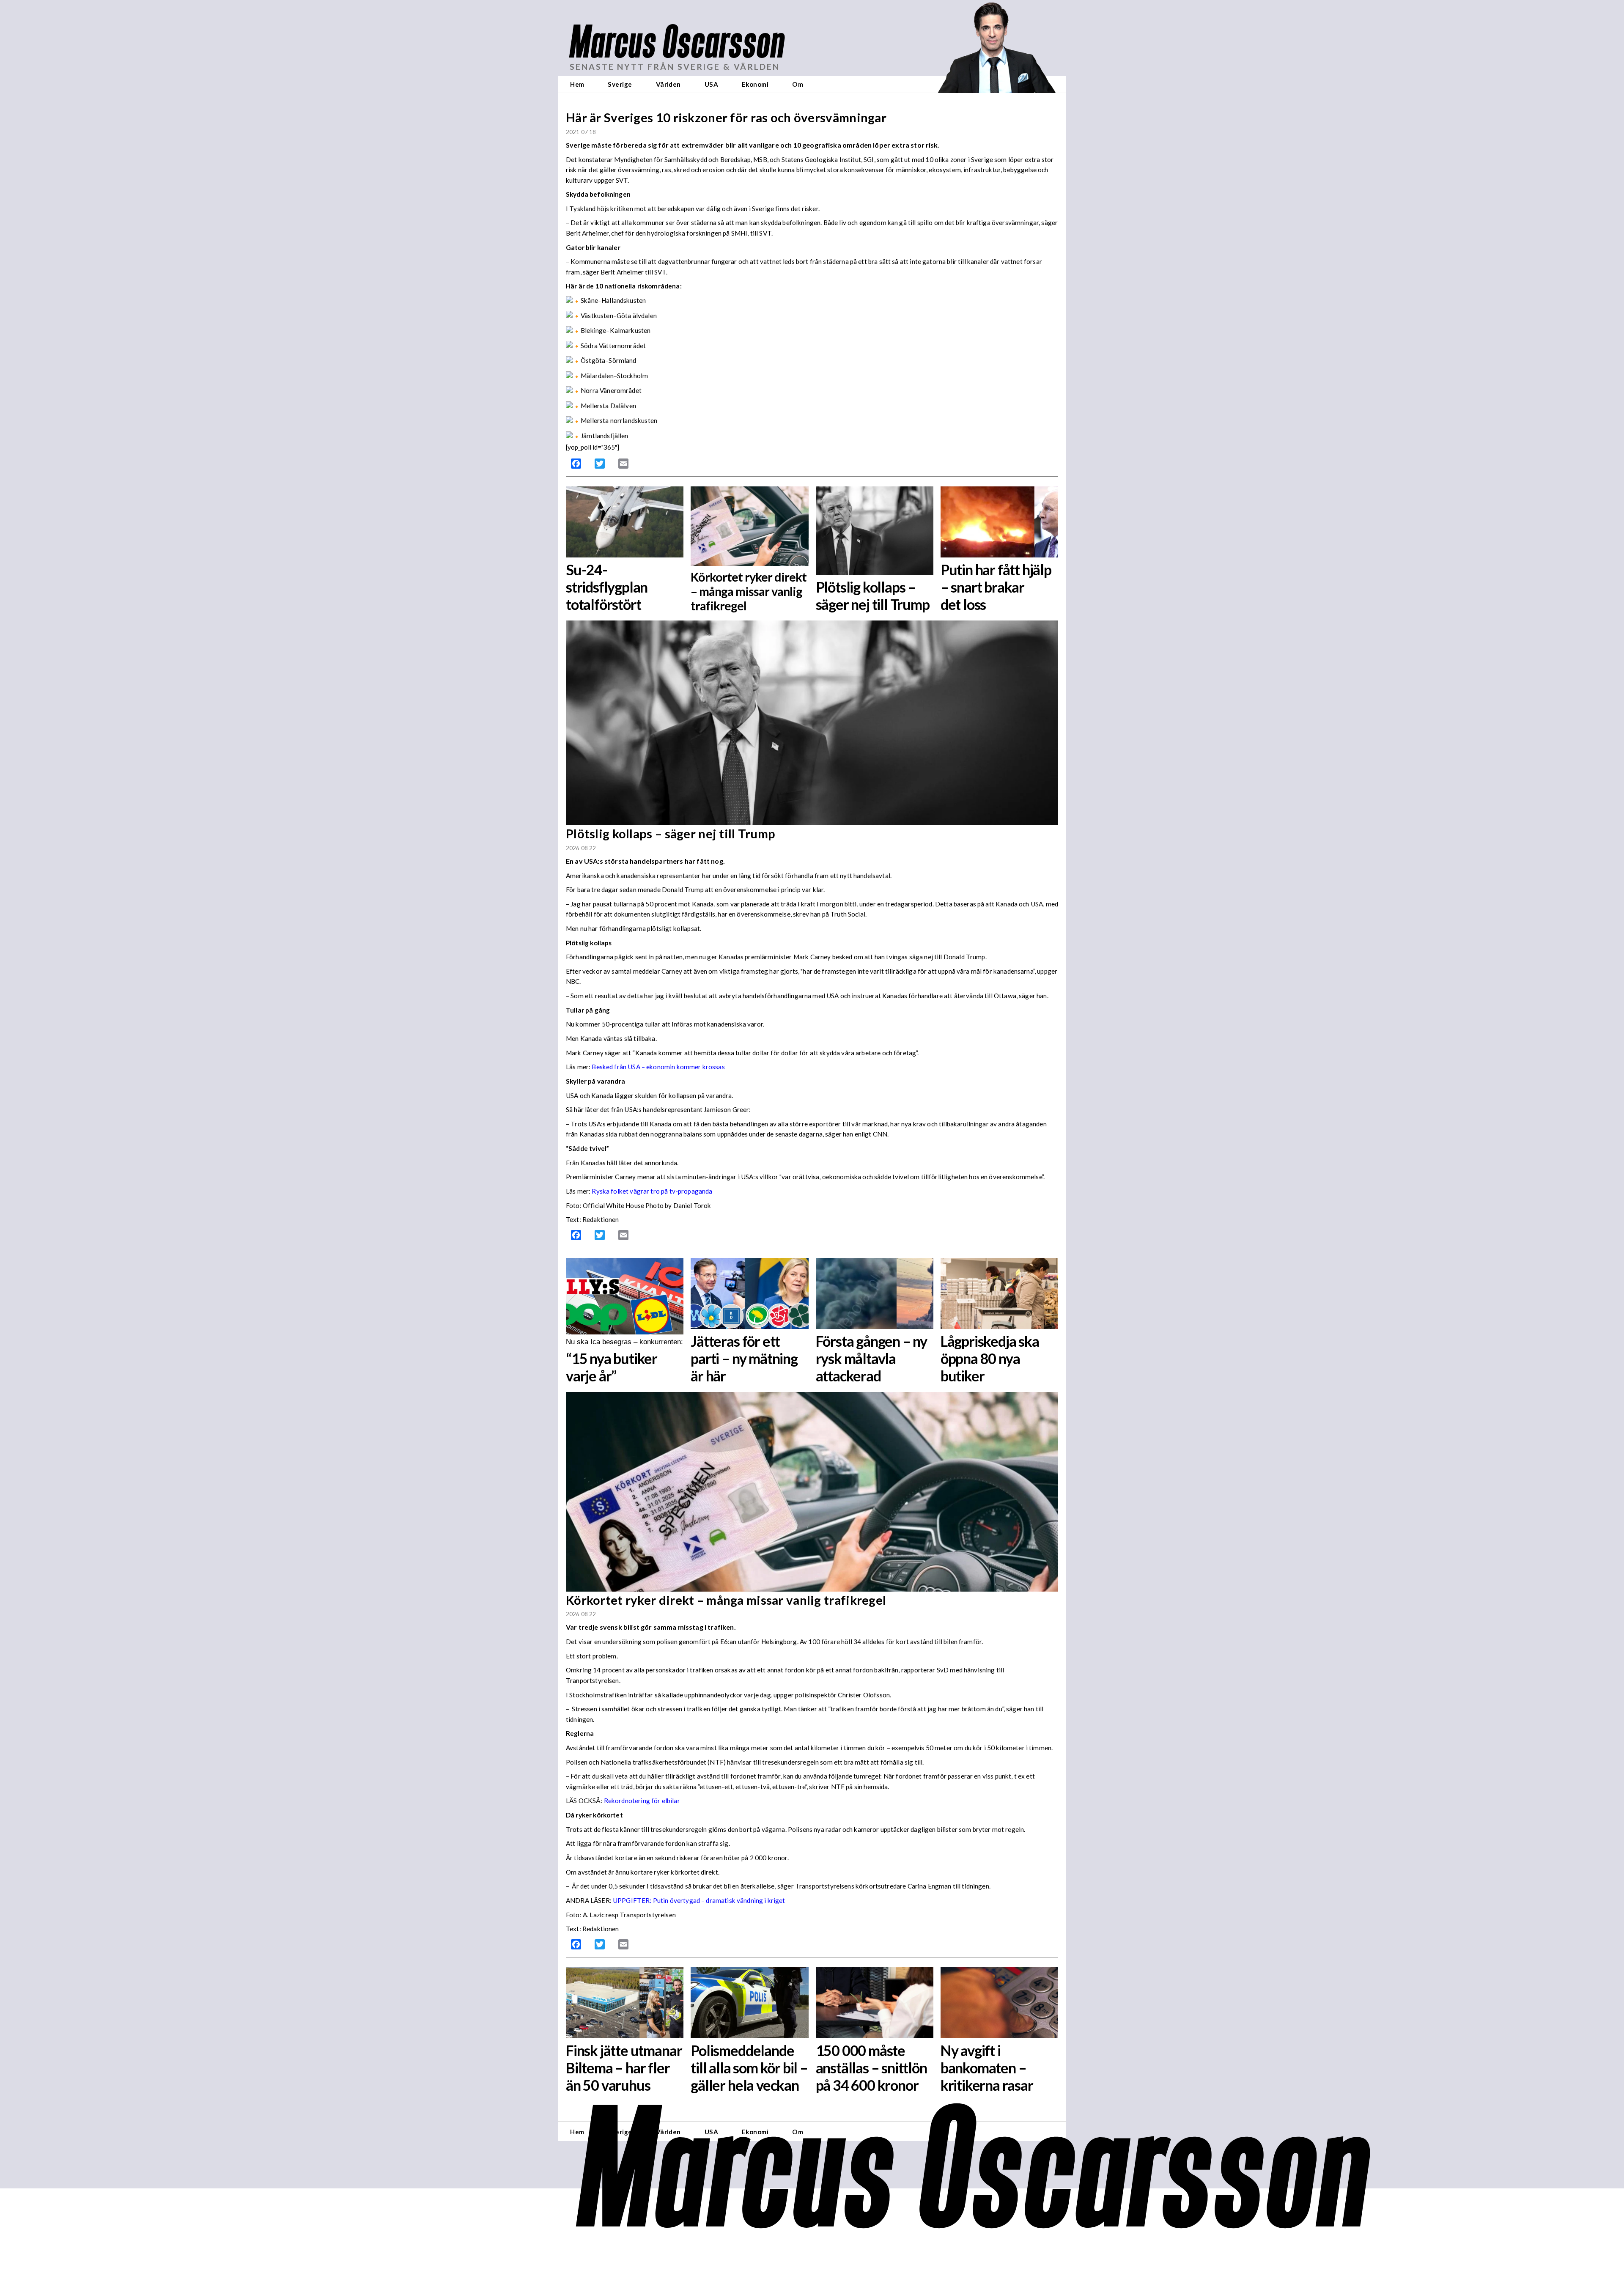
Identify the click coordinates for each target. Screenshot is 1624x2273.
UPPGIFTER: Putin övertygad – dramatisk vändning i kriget (699, 1900)
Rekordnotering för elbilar (642, 1801)
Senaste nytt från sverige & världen (675, 67)
